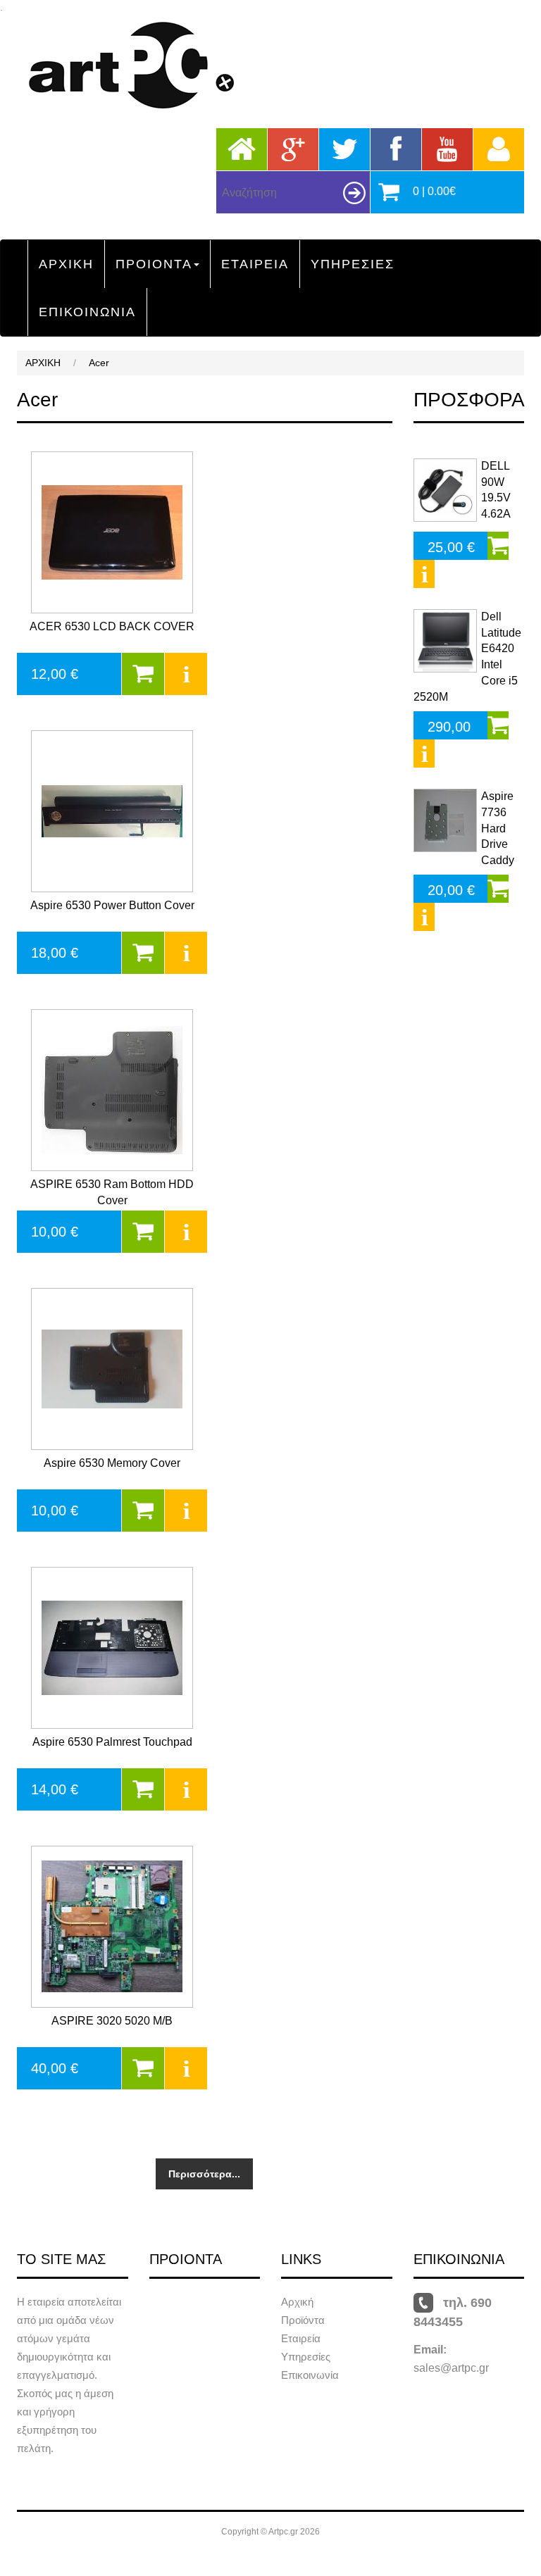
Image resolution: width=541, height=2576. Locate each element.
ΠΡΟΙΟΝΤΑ (154, 264)
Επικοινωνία (310, 2375)
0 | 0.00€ (434, 191)
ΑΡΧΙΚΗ (66, 264)
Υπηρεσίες (306, 2357)
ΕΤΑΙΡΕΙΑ (255, 264)
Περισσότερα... (204, 2174)
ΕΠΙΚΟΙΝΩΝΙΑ (87, 312)
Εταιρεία (301, 2338)
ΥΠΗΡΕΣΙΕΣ (353, 264)
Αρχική (297, 2302)
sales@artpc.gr (451, 2368)
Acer (99, 363)
